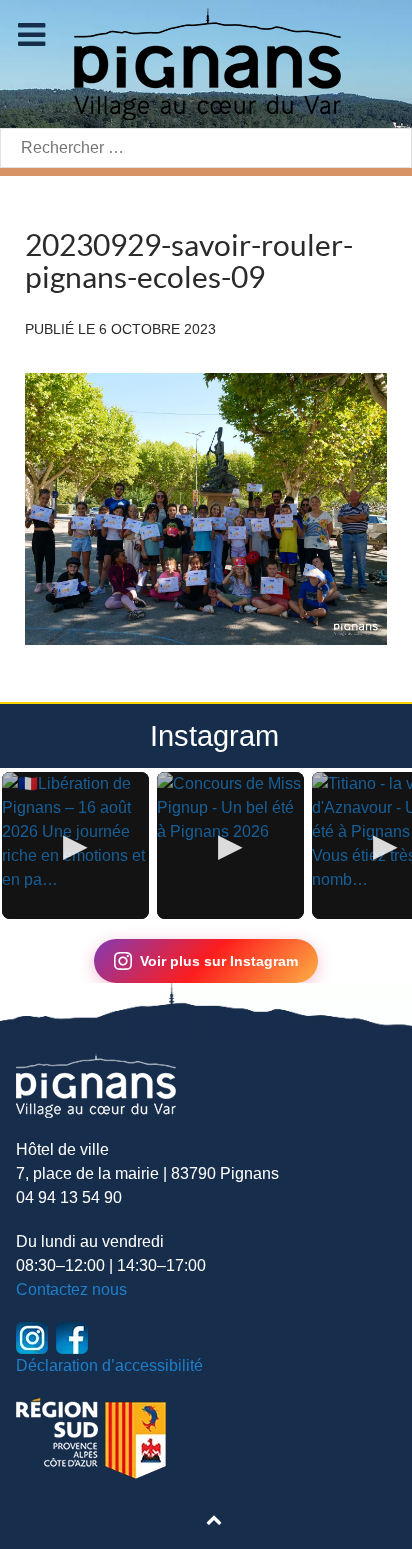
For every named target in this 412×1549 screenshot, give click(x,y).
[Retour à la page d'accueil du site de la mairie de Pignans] (206, 62)
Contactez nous (71, 1289)
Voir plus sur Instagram (219, 961)
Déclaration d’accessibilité (109, 1365)
